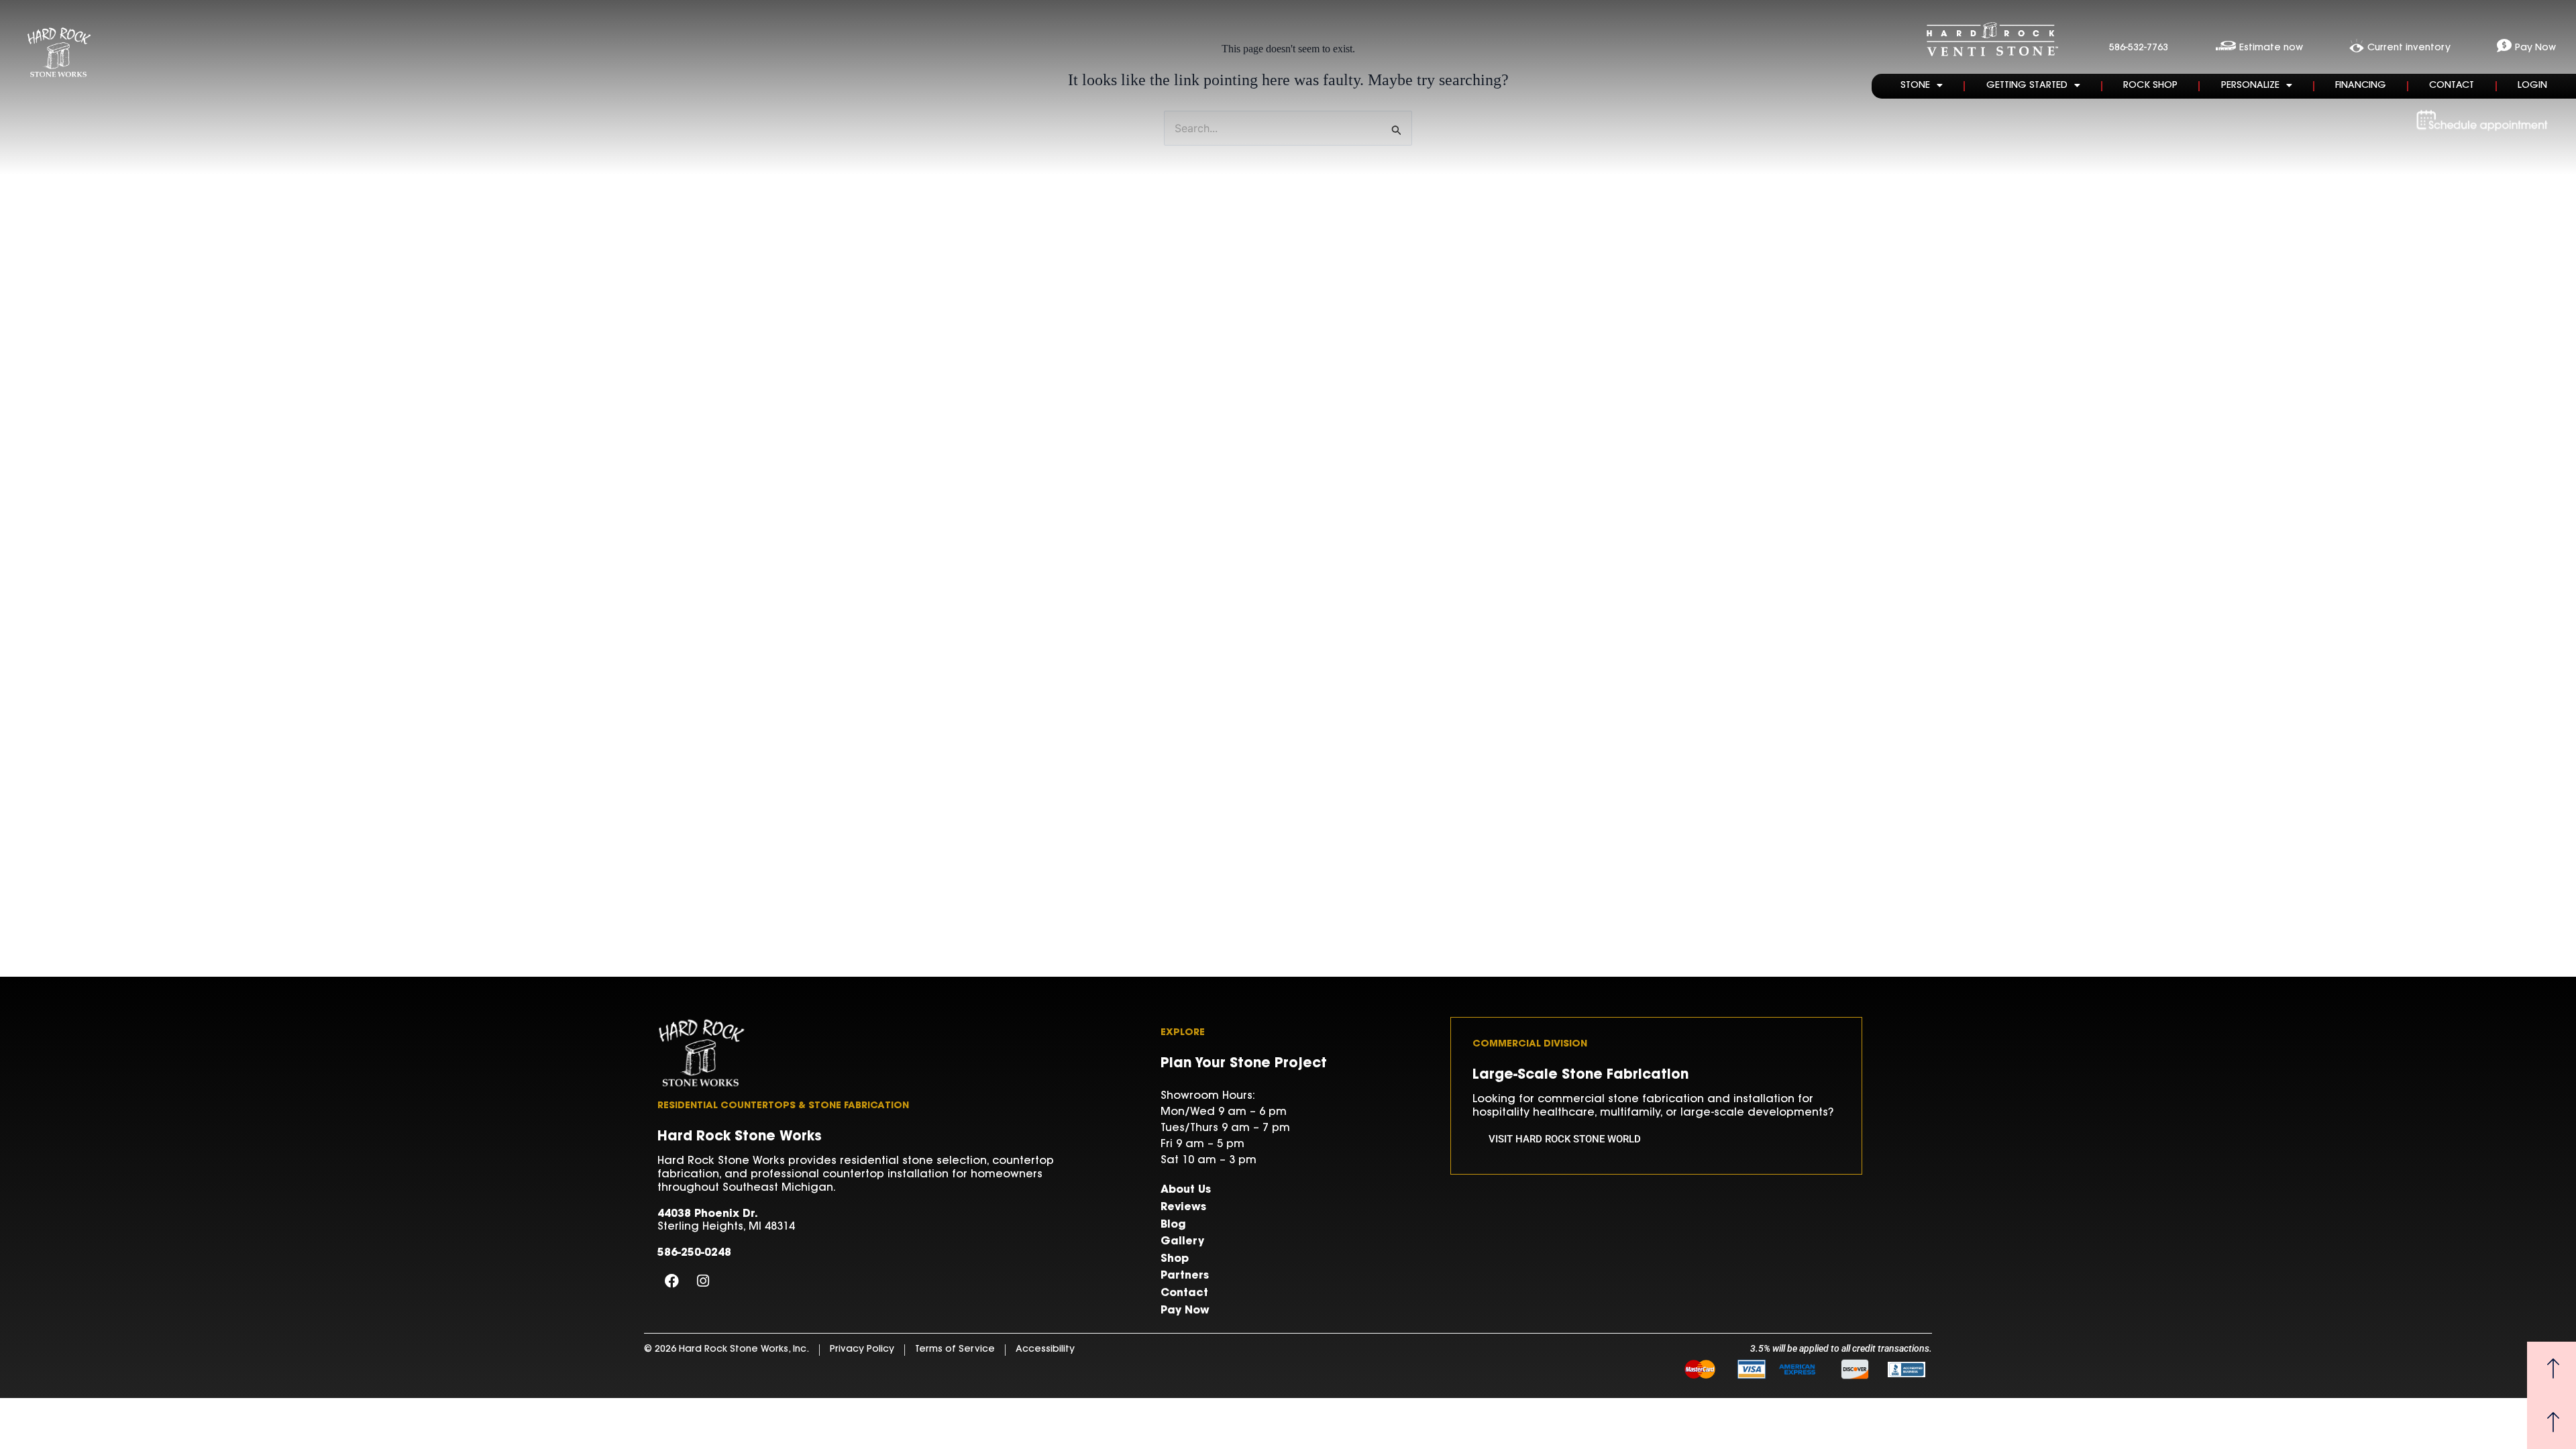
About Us (1186, 1190)
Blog (1173, 1225)
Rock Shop (2150, 86)
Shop (1175, 1259)
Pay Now (1185, 1311)
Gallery (1182, 1242)
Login (2532, 86)
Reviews (1183, 1207)
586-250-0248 (694, 1253)
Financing (2361, 86)
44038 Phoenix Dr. (708, 1214)
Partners (1185, 1276)
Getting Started (2027, 86)
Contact (2452, 86)
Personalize (2250, 86)
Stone (1915, 86)
